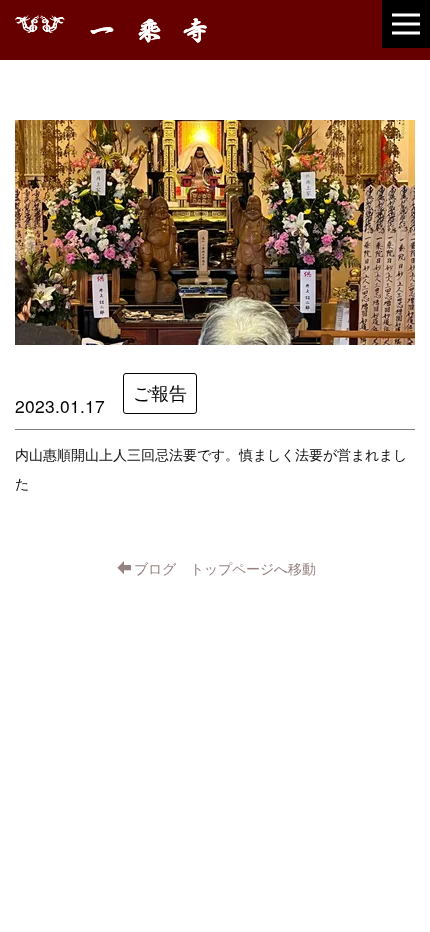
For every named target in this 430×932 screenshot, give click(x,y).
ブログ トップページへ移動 (225, 568)
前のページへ (77, 626)
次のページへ (353, 626)
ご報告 (160, 392)
